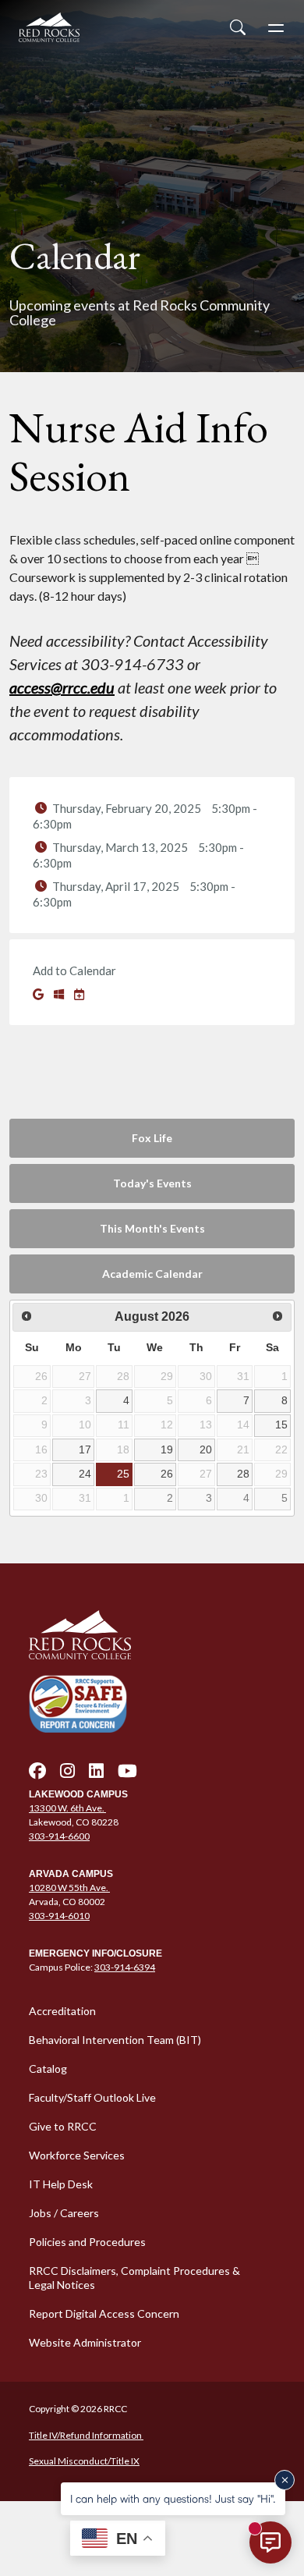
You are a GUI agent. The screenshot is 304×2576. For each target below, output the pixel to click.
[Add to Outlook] (60, 994)
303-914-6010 (59, 1916)
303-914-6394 (125, 1967)
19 (167, 1449)
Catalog (48, 2069)
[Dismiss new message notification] (285, 2480)
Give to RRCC (63, 2126)
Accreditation (62, 2011)
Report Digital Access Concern (104, 2313)
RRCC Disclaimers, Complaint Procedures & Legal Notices (134, 2278)
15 (281, 1425)
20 (206, 1449)
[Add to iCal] (79, 994)
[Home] (152, 1635)
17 (85, 1449)
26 (167, 1474)
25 (123, 1474)
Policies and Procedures (87, 2242)
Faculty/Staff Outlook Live (92, 2097)
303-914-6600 (59, 1836)
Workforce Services (77, 2155)
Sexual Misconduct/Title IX (84, 2461)
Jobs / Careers (64, 2213)
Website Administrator (85, 2342)
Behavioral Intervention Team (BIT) (115, 2040)
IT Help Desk (61, 2184)
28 (243, 1474)
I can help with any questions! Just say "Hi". (173, 2498)
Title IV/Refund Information (86, 2435)
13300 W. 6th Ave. (67, 1808)
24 (85, 1474)
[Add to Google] (39, 994)
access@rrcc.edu (62, 687)
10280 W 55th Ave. (69, 1888)
